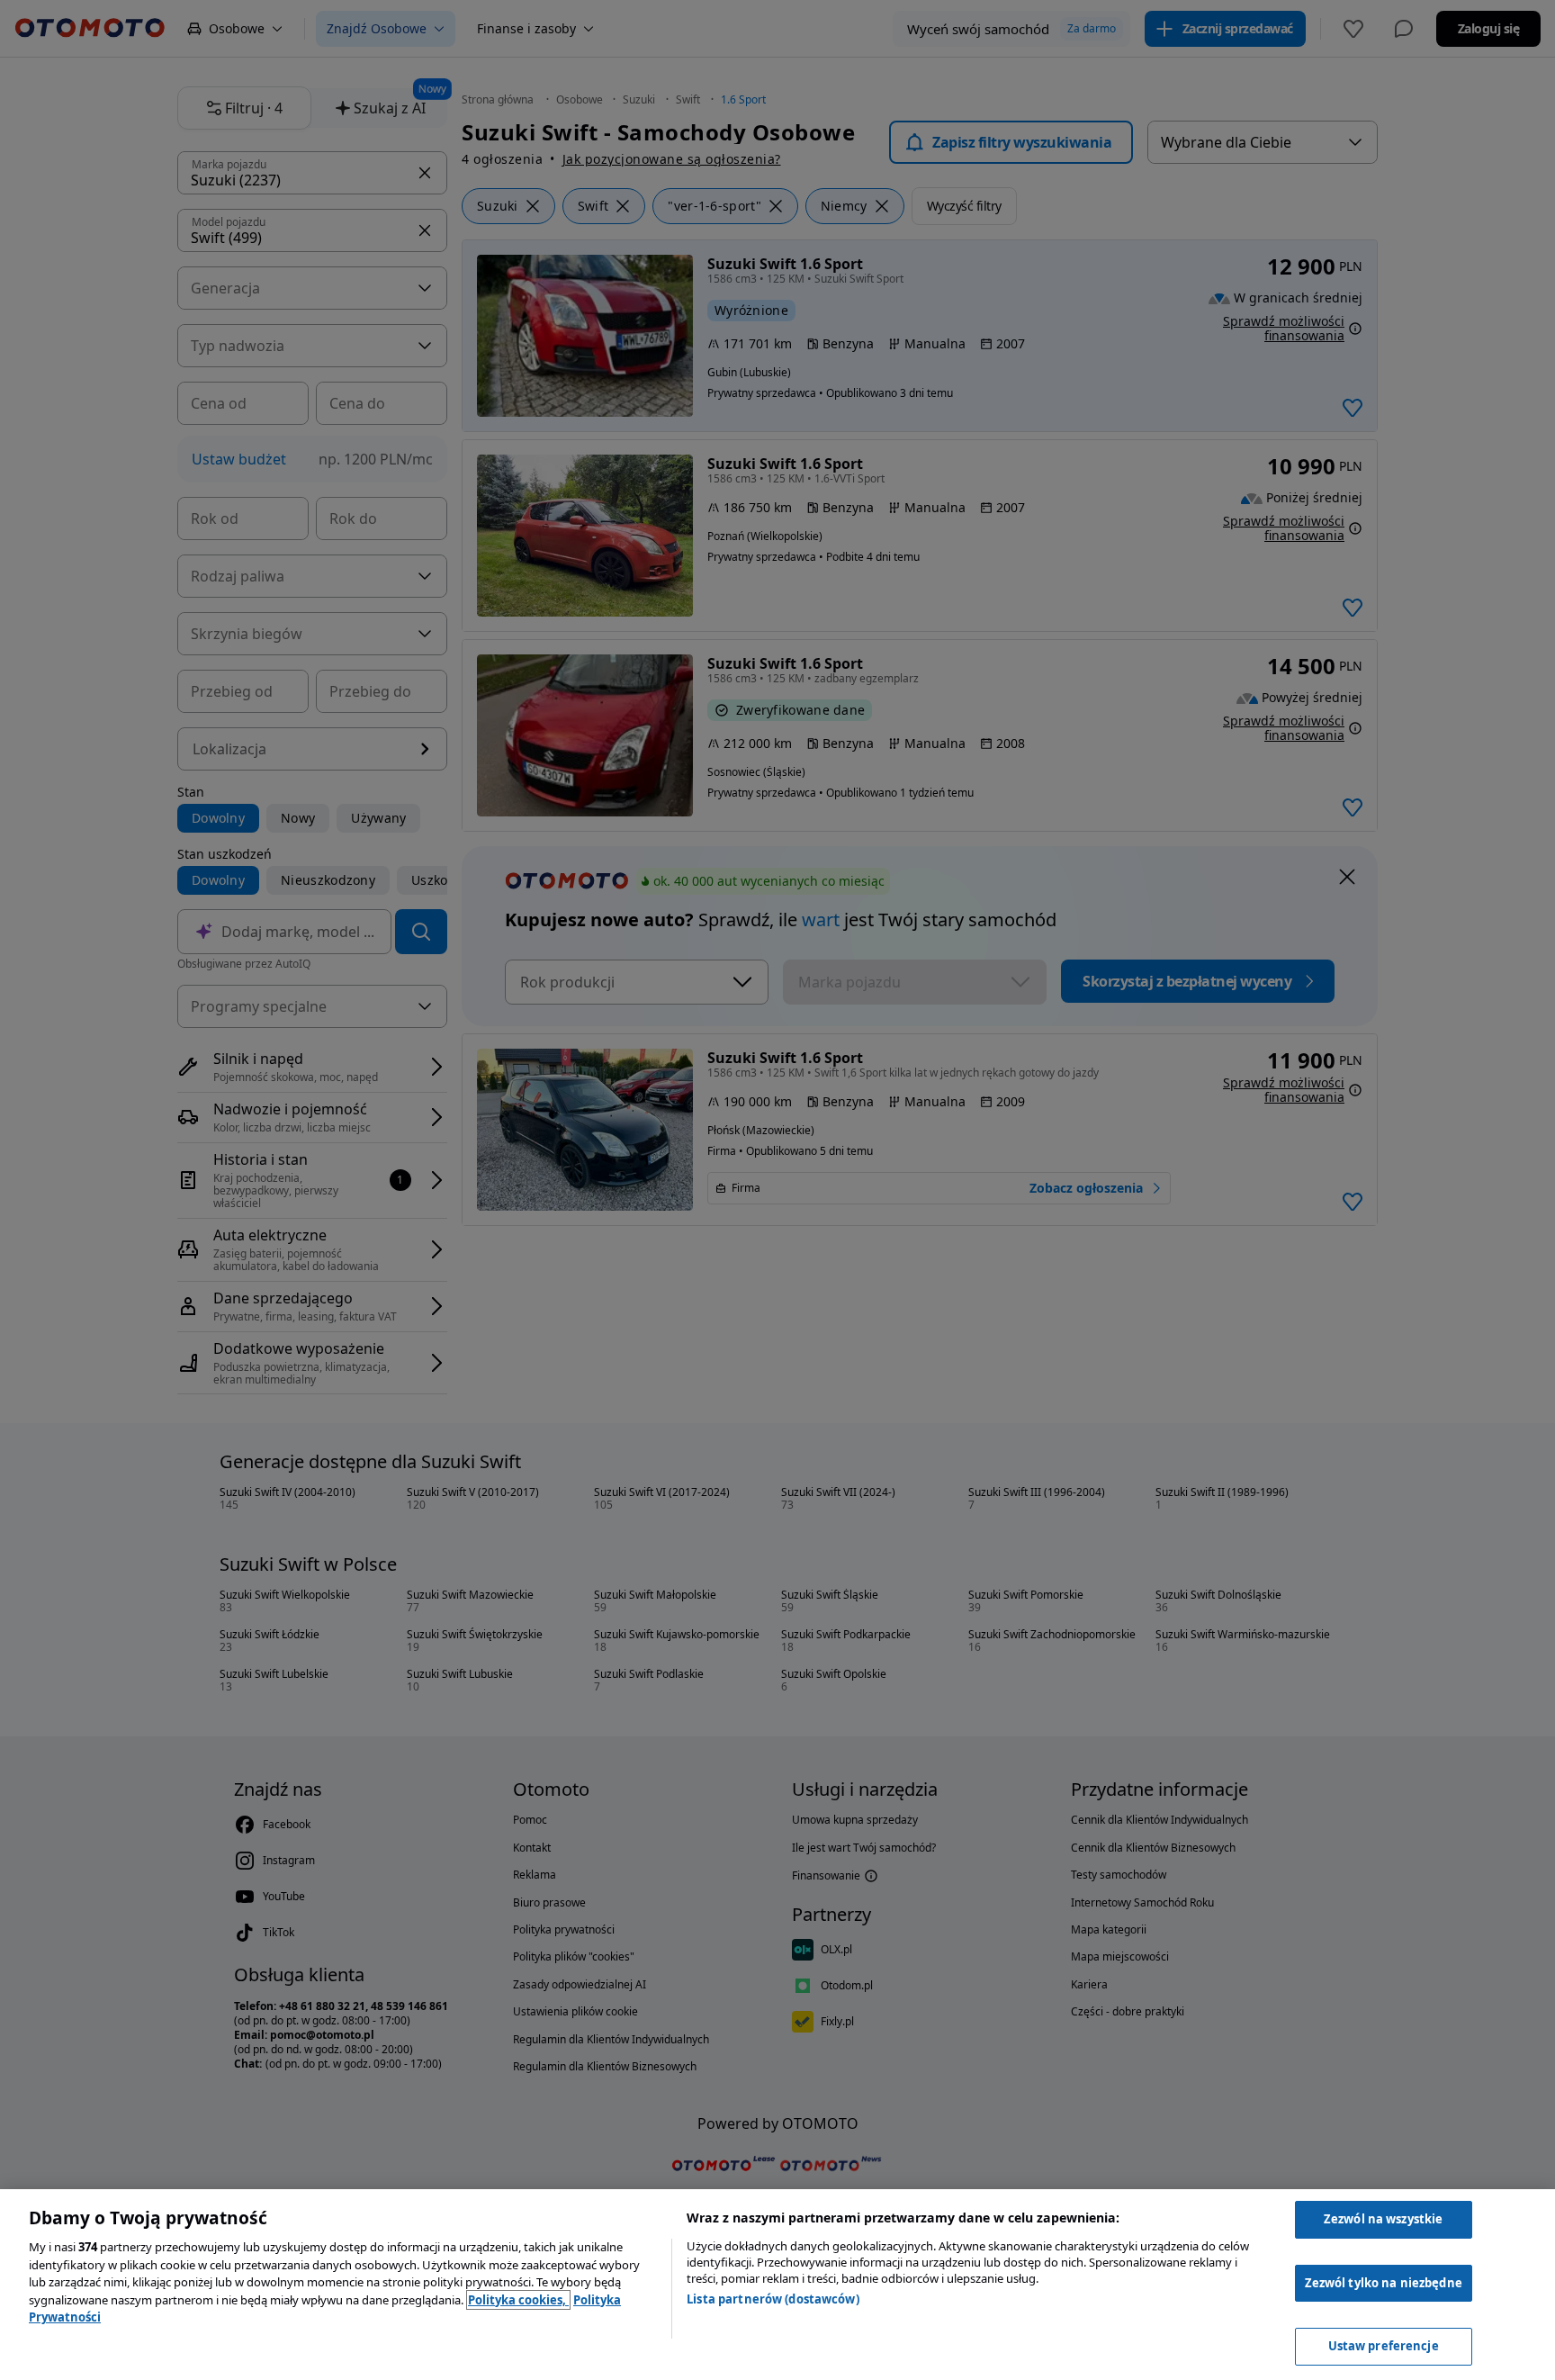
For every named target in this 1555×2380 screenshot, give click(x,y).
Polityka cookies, (518, 2300)
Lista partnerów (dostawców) (773, 2299)
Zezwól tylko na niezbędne (1384, 2283)
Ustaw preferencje (1384, 2346)
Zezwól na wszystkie (1383, 2219)
